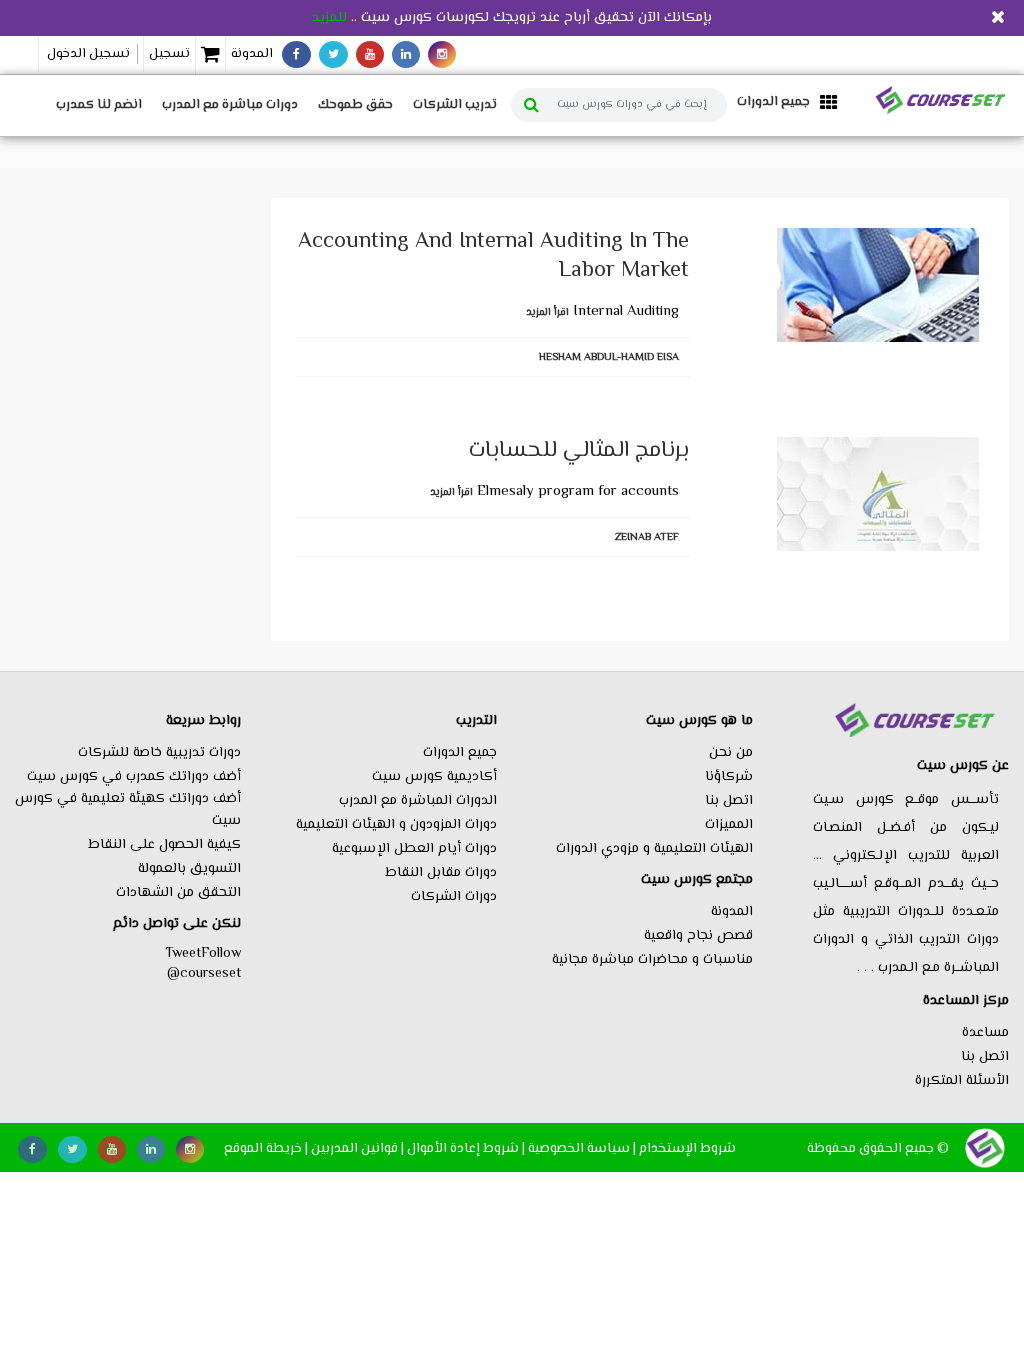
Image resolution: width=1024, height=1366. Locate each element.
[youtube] (370, 54)
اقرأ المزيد (547, 312)
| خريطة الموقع (266, 1148)
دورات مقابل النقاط (441, 873)
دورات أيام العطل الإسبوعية (414, 849)
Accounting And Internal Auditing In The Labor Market (493, 257)
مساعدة (985, 1033)
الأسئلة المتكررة (962, 1081)
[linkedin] (406, 54)
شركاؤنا (729, 777)
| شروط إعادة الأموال (466, 1148)
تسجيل (169, 54)
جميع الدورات (460, 753)
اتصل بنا (985, 1057)
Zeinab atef (646, 537)
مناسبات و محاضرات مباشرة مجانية (652, 960)
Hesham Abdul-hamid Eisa (609, 357)
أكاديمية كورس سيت (434, 777)
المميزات (729, 825)
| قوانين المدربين (357, 1148)
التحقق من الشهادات (178, 893)
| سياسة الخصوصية (582, 1148)
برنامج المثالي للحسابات (579, 451)
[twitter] (333, 54)
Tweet (183, 954)
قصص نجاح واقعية (698, 936)
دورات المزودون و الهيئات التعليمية (396, 825)
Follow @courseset (204, 964)
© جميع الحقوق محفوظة (878, 1148)
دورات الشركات (454, 897)
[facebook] (296, 54)
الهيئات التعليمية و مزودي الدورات (654, 849)
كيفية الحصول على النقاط (164, 845)
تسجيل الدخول (88, 54)
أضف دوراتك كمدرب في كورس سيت (134, 777)
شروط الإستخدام (687, 1148)
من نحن (731, 753)
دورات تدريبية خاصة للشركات (159, 753)
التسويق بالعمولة (189, 869)
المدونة (252, 54)
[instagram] (442, 54)
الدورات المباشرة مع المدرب (418, 801)
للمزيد (329, 18)
